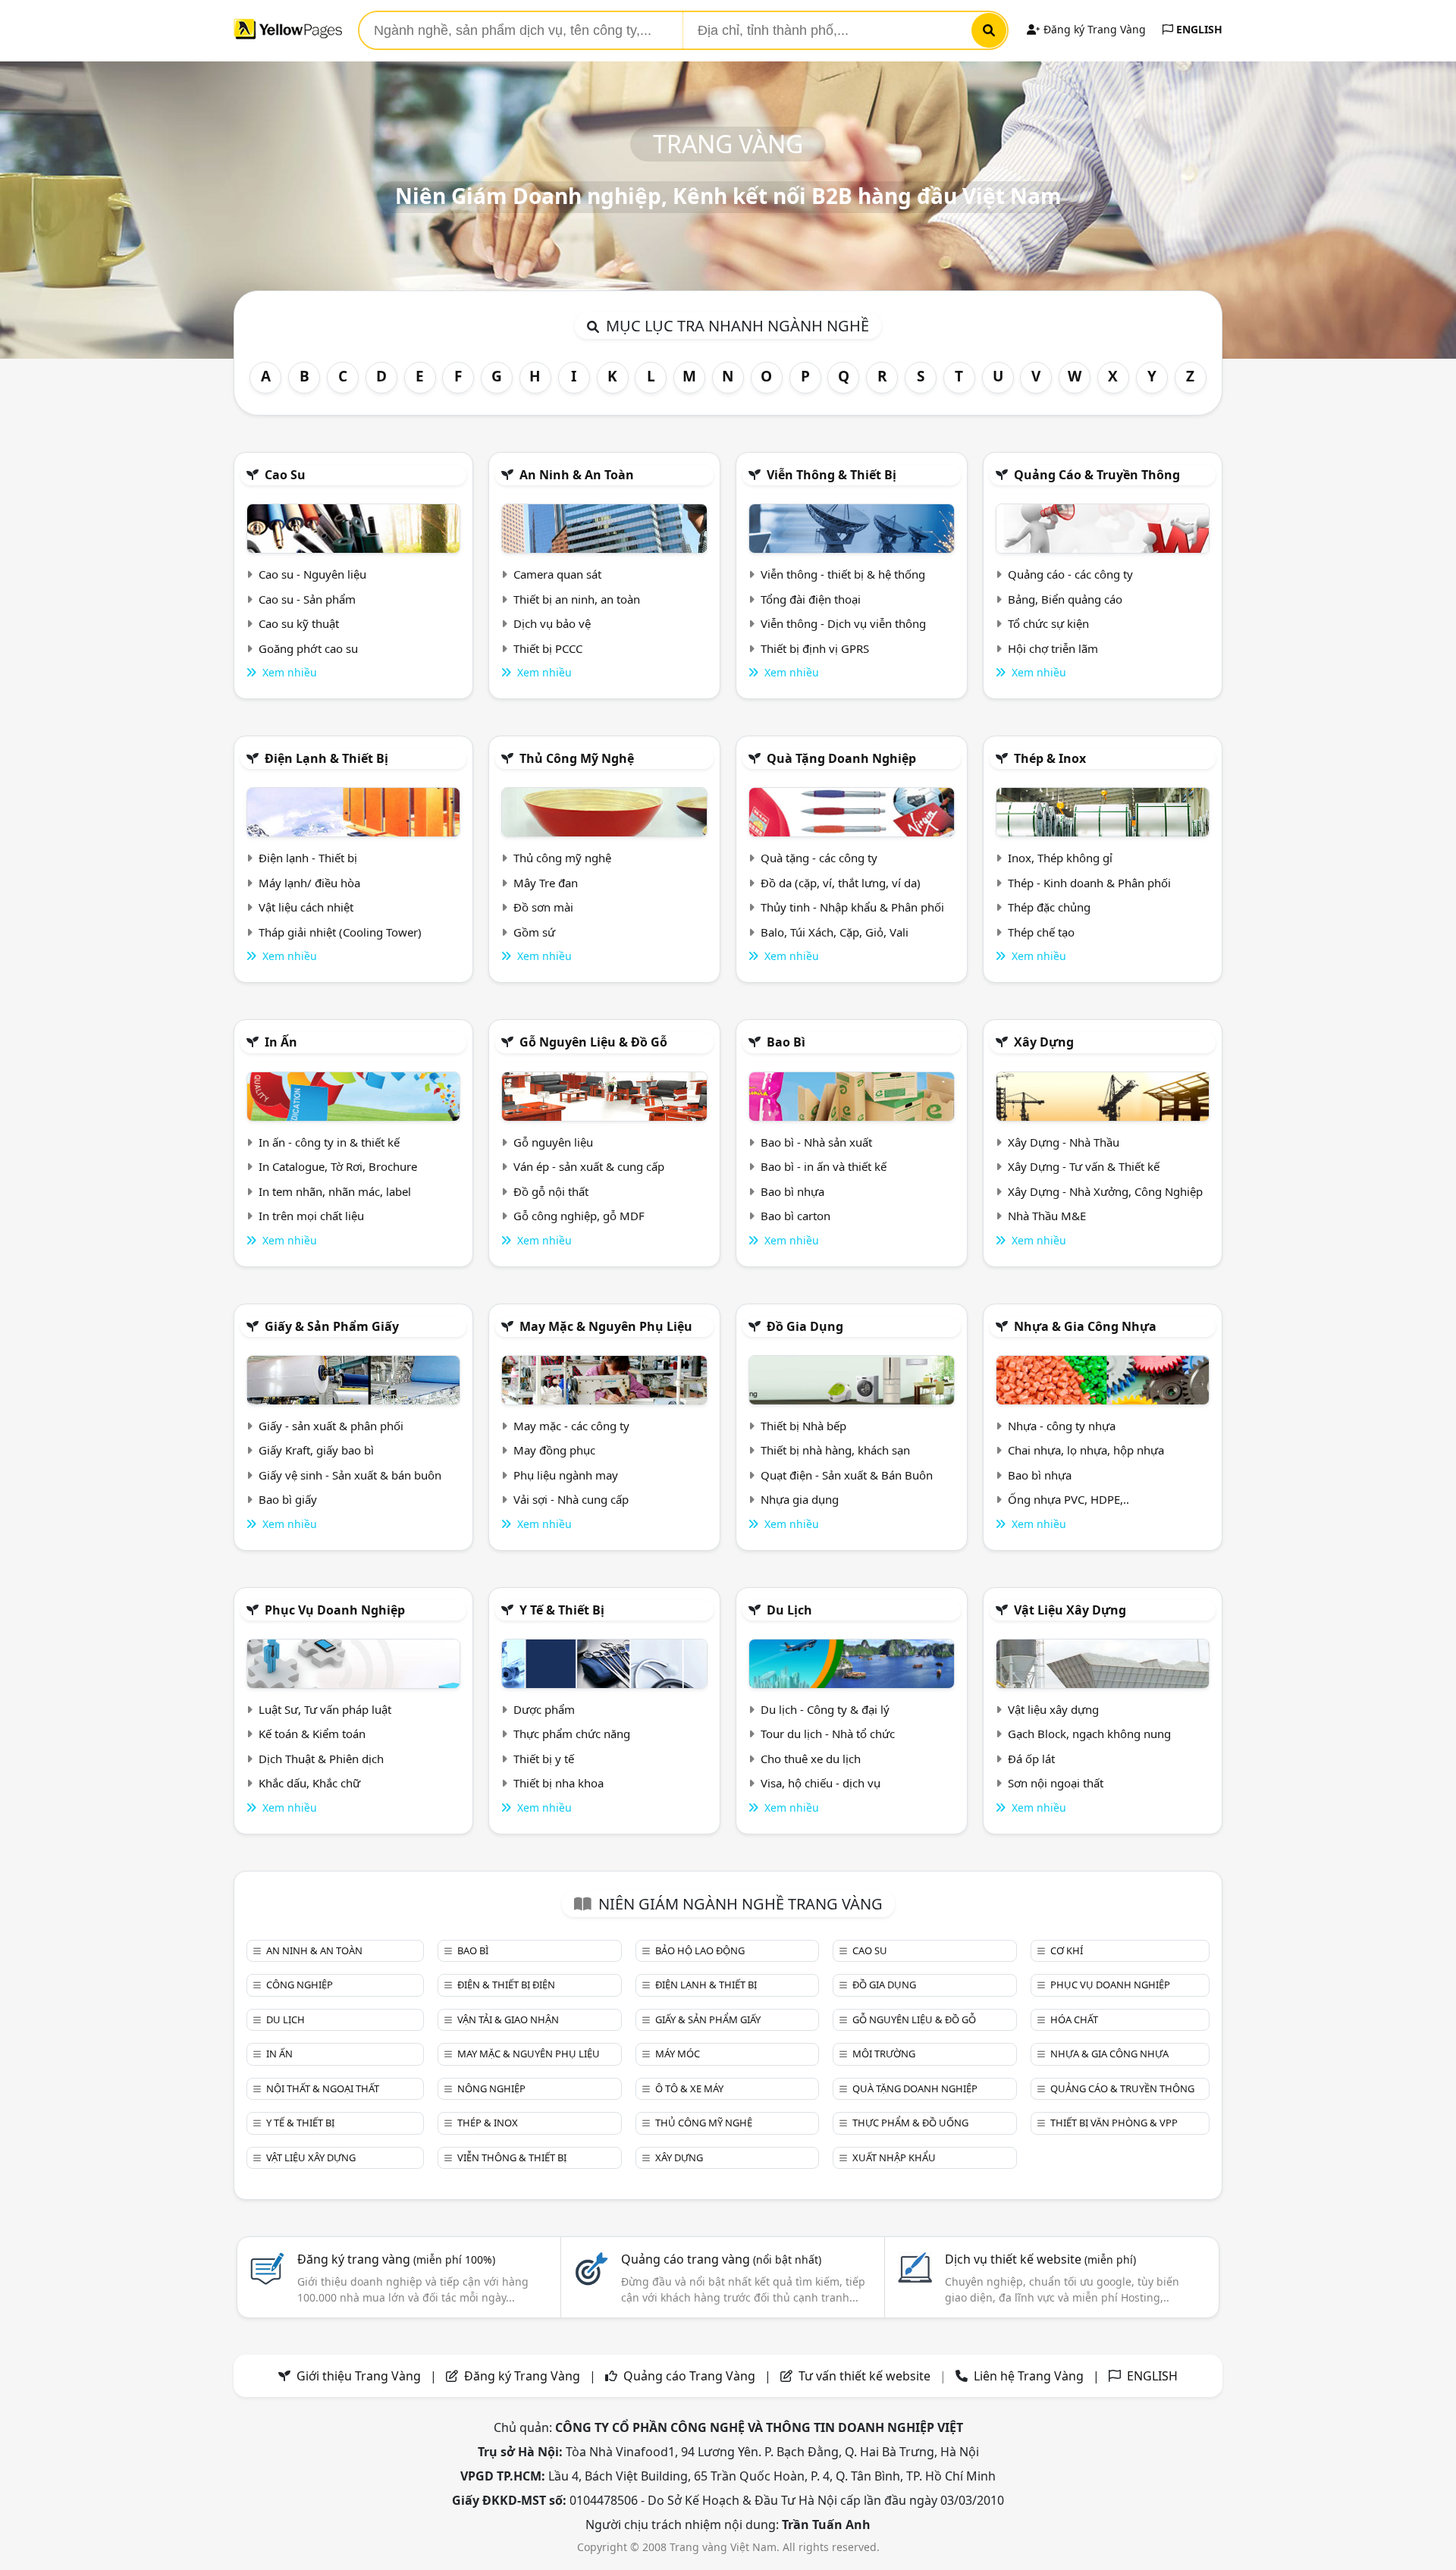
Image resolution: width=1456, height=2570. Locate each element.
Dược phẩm (544, 1709)
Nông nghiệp (491, 2088)
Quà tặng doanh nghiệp (841, 758)
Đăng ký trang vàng (396, 2259)
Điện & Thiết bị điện (506, 1985)
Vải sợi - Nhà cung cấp (571, 1499)
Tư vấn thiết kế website (866, 2376)
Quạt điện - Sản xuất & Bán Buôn (847, 1475)
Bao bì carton (795, 1216)
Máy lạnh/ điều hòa (309, 883)
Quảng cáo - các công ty (1070, 574)
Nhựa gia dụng (800, 1499)
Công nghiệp (300, 1985)
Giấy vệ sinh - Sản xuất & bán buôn (350, 1475)
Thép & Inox (1050, 758)
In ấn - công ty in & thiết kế (329, 1142)
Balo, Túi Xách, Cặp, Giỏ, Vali (835, 932)
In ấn (281, 1042)
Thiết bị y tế (544, 1759)
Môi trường (884, 2054)
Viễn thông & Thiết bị (832, 475)
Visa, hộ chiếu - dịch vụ (821, 1783)
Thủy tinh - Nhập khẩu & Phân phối (852, 907)
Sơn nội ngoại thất (1056, 1783)
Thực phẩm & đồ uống (910, 2123)
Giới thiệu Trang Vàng (359, 2376)
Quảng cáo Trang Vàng (689, 2376)
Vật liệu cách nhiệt (306, 907)
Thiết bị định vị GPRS (815, 648)
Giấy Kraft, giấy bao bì (316, 1450)
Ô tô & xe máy (689, 2088)
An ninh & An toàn (577, 475)
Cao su (285, 475)
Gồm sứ (534, 932)
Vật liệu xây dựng (1070, 1610)
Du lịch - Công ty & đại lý (825, 1709)
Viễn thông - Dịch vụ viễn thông (843, 623)
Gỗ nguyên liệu (553, 1142)
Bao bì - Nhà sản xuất (816, 1142)
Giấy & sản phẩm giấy (332, 1326)
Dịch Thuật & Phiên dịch (321, 1759)
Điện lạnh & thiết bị (326, 758)
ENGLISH (1198, 29)
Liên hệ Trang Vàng (1029, 2376)
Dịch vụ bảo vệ (552, 623)
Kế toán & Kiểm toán (312, 1734)
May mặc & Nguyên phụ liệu (606, 1326)
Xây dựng (1044, 1042)
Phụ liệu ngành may (566, 1475)
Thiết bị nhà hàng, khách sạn (835, 1450)
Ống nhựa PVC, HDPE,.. (1068, 1499)
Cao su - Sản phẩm (307, 599)
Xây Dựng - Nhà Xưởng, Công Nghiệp (1105, 1191)
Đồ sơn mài (543, 907)
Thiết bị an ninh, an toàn (577, 599)
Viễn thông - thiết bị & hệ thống (843, 574)
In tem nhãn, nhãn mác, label (335, 1191)
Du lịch (789, 1610)
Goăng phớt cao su (308, 648)
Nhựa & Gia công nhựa (1085, 1326)
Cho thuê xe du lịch (811, 1759)
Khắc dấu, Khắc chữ (309, 1783)
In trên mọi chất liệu (311, 1216)
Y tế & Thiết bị (562, 1610)
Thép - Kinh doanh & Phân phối (1089, 883)
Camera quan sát (557, 574)
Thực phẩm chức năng (572, 1734)
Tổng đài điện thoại (811, 599)
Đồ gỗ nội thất (551, 1191)
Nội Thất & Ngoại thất (323, 2088)
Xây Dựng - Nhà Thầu (1064, 1142)
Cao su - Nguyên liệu (312, 574)
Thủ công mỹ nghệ (577, 758)
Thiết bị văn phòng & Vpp (1114, 2123)
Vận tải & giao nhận (508, 2019)
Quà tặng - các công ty (819, 858)
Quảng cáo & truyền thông (1097, 475)
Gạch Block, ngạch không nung (1089, 1734)
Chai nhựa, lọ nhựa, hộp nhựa (1086, 1450)
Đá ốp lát (1031, 1759)
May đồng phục (554, 1450)
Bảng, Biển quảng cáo (1065, 599)
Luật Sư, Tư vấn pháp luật (325, 1709)
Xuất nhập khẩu (894, 2157)
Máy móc (678, 2054)
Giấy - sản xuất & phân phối (331, 1426)
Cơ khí (1067, 1950)
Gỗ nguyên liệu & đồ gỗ (593, 1042)
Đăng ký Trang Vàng (1093, 29)
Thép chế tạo (1041, 932)
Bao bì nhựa (792, 1191)
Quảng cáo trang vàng (721, 2259)
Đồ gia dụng (805, 1326)
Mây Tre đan (546, 883)
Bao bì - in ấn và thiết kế (824, 1166)
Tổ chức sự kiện (1048, 623)
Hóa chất (1074, 2019)
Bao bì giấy (288, 1499)
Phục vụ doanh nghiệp (335, 1610)
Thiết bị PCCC (548, 648)
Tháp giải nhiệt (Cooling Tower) (340, 932)
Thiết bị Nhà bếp (803, 1426)
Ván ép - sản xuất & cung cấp (589, 1166)
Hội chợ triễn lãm (1053, 648)
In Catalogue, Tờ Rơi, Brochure (338, 1166)
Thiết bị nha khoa (559, 1783)
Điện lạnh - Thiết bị (308, 858)
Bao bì (786, 1042)
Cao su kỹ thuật (299, 623)
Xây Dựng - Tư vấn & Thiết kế (1084, 1166)
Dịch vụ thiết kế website (1040, 2259)
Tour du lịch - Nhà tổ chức (828, 1734)
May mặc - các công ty (571, 1426)
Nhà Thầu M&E (1047, 1216)
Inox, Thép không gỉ (1060, 858)
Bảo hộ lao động (700, 1950)
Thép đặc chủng (1049, 907)
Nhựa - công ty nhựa (1062, 1426)
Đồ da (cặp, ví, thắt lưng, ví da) (841, 883)
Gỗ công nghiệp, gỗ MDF (579, 1216)
